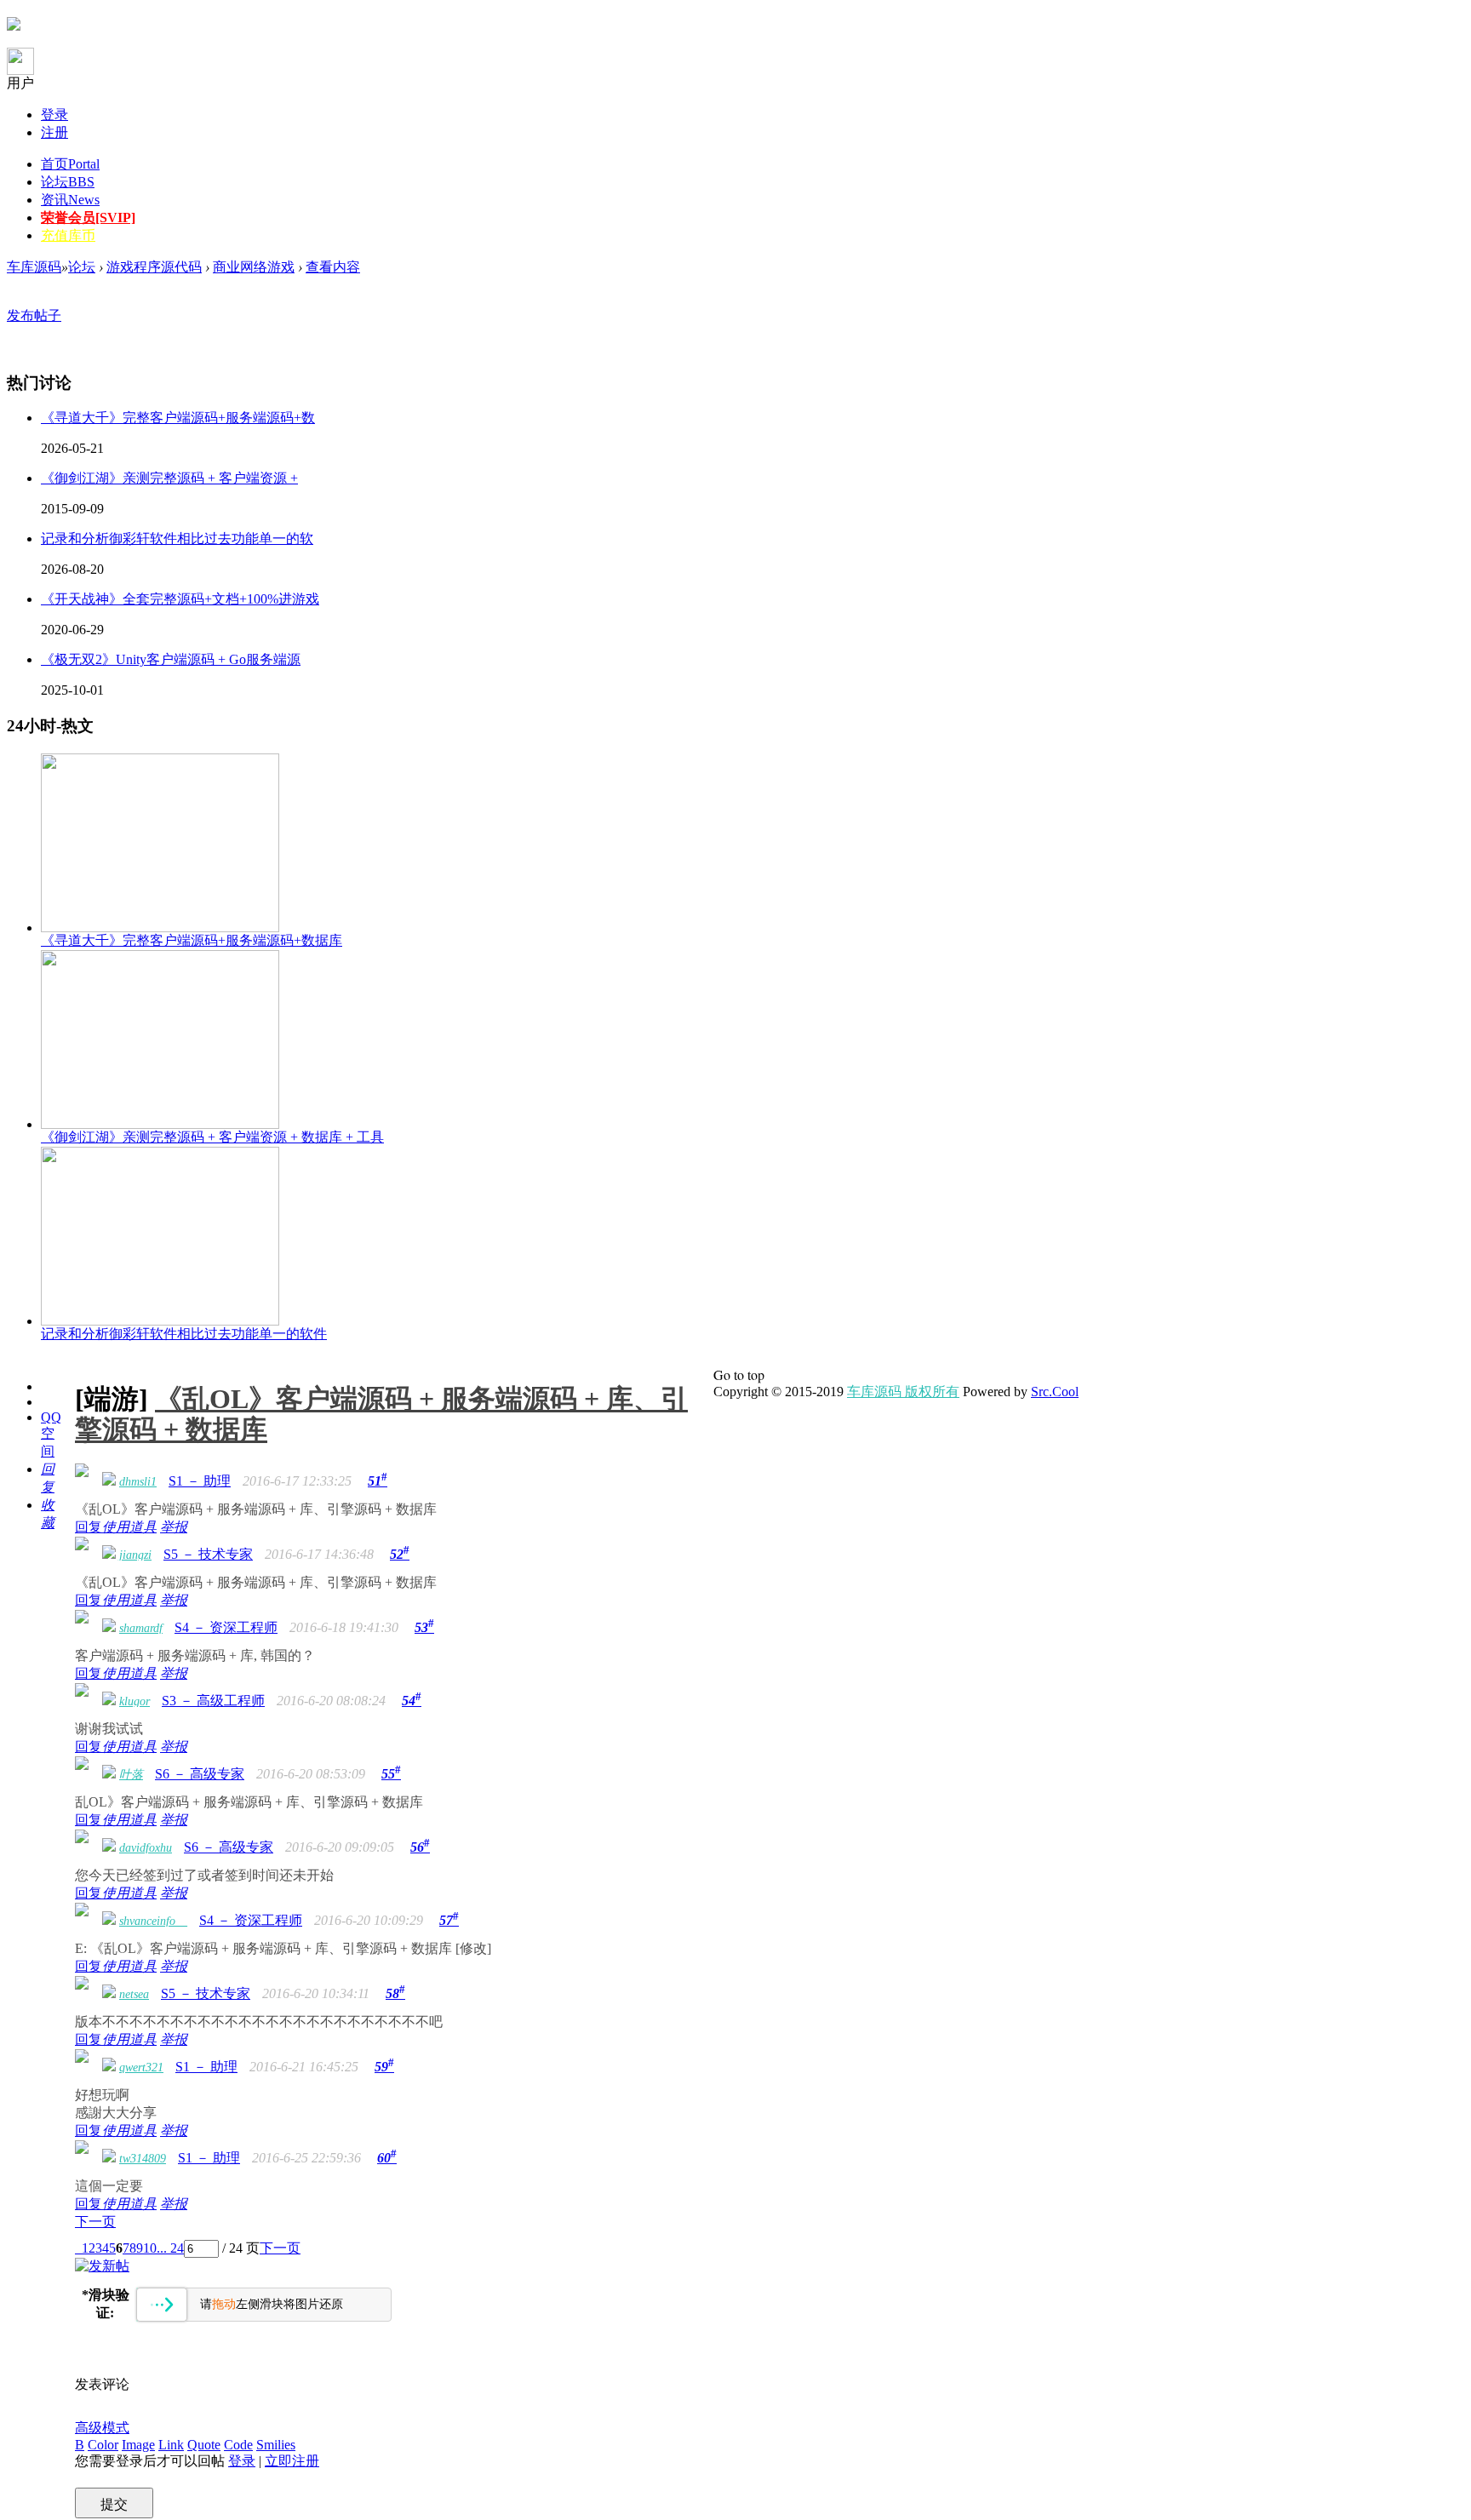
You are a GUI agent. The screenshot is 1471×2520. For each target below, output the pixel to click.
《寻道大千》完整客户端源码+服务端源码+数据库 (192, 940)
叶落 (131, 1775)
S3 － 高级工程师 (213, 1701)
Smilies (276, 2445)
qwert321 (141, 2068)
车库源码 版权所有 (903, 1392)
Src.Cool (1055, 1392)
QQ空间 (51, 1434)
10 (150, 2248)
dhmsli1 (138, 1482)
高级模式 (102, 2428)
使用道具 (129, 1527)
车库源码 (34, 267)
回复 (89, 1527)
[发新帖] (102, 2266)
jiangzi (135, 1555)
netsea (134, 1994)
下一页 (95, 2222)
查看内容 (333, 267)
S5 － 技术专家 (208, 1554)
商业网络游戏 (254, 267)
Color (103, 2445)
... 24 (170, 2248)
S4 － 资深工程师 (226, 1627)
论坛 (68, 182)
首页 (70, 164)
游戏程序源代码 (154, 267)
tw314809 (143, 2159)
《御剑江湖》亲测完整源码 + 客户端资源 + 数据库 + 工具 (212, 1137)
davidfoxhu (146, 1848)
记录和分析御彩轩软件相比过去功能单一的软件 (184, 1334)
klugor (135, 1701)
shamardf (141, 1628)
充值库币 (68, 235)
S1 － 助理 (200, 1481)
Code (238, 2445)
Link (171, 2445)
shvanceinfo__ (153, 1921)
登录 (54, 115)
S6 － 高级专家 (200, 1774)
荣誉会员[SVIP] (88, 218)
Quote (204, 2445)
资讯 (70, 200)
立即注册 (292, 2461)
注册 (54, 132)
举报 (174, 1527)
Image (138, 2445)
